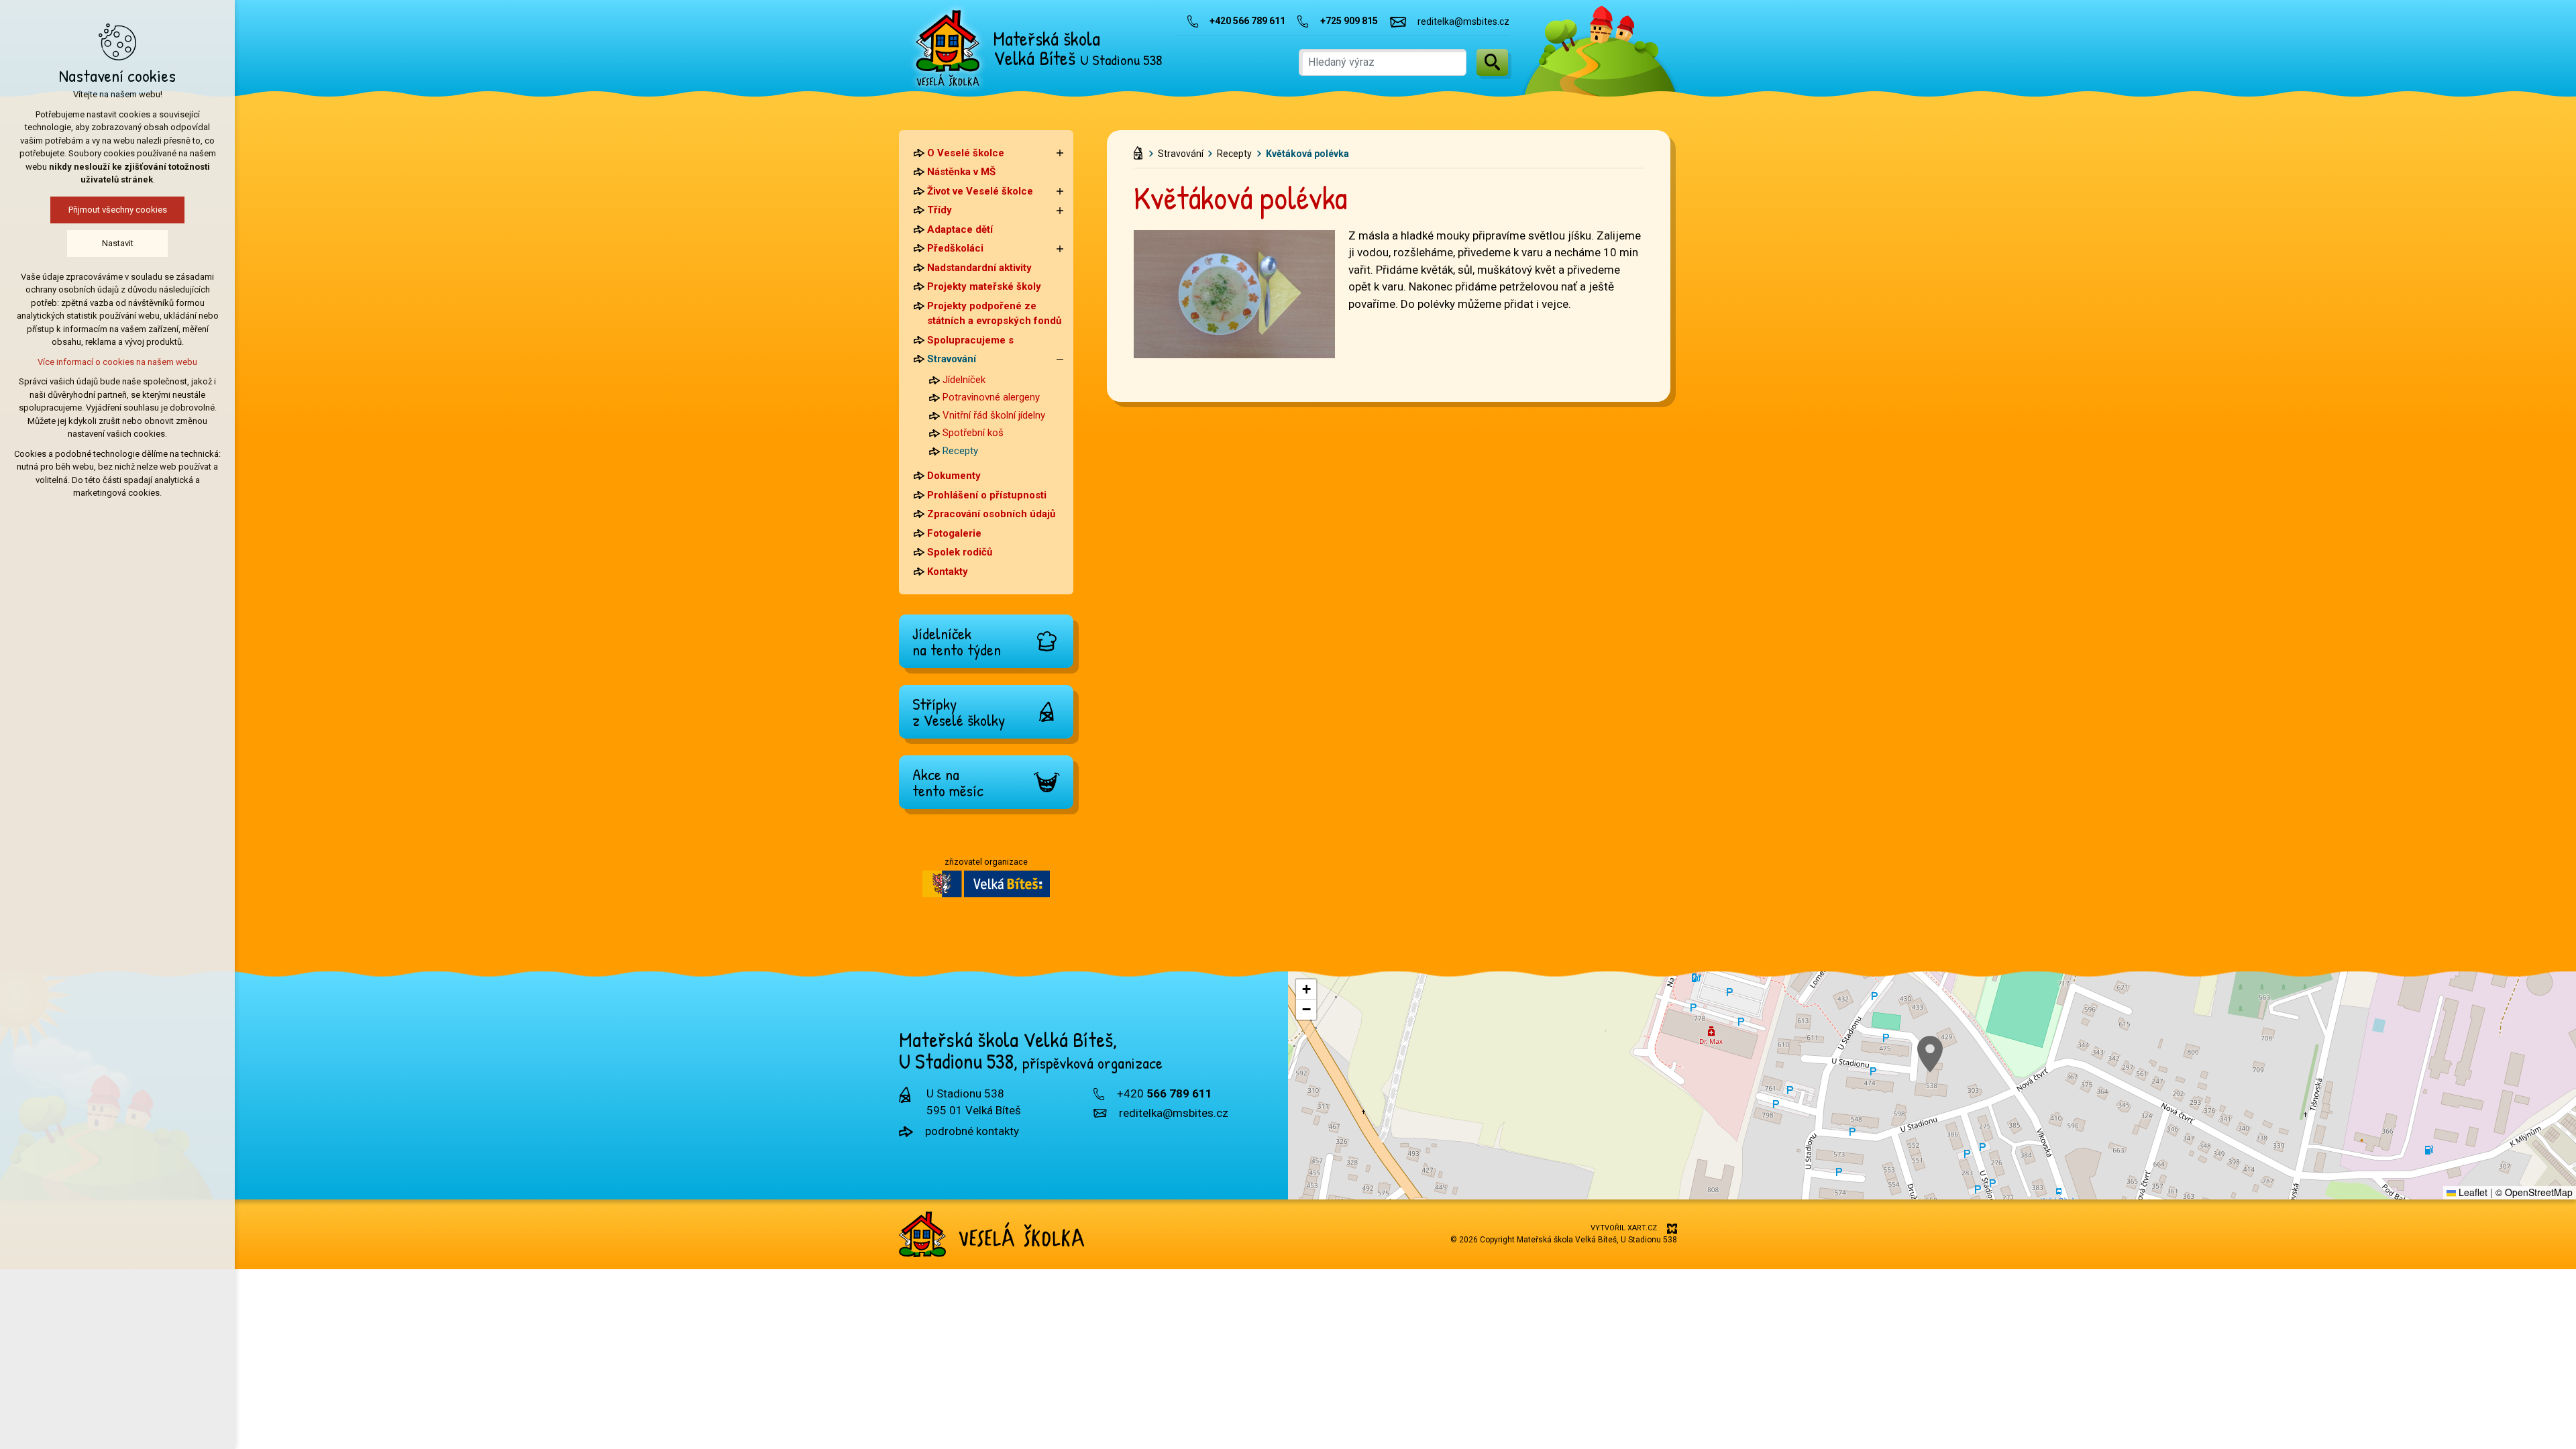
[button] (1930, 1054)
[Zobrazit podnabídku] (1060, 153)
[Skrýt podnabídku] (1060, 359)
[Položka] (1141, 150)
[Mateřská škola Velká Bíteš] (948, 48)
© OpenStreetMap (2534, 1192)
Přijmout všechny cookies (118, 210)
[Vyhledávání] (1383, 62)
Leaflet (2472, 1192)
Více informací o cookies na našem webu (117, 362)
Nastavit (118, 243)
